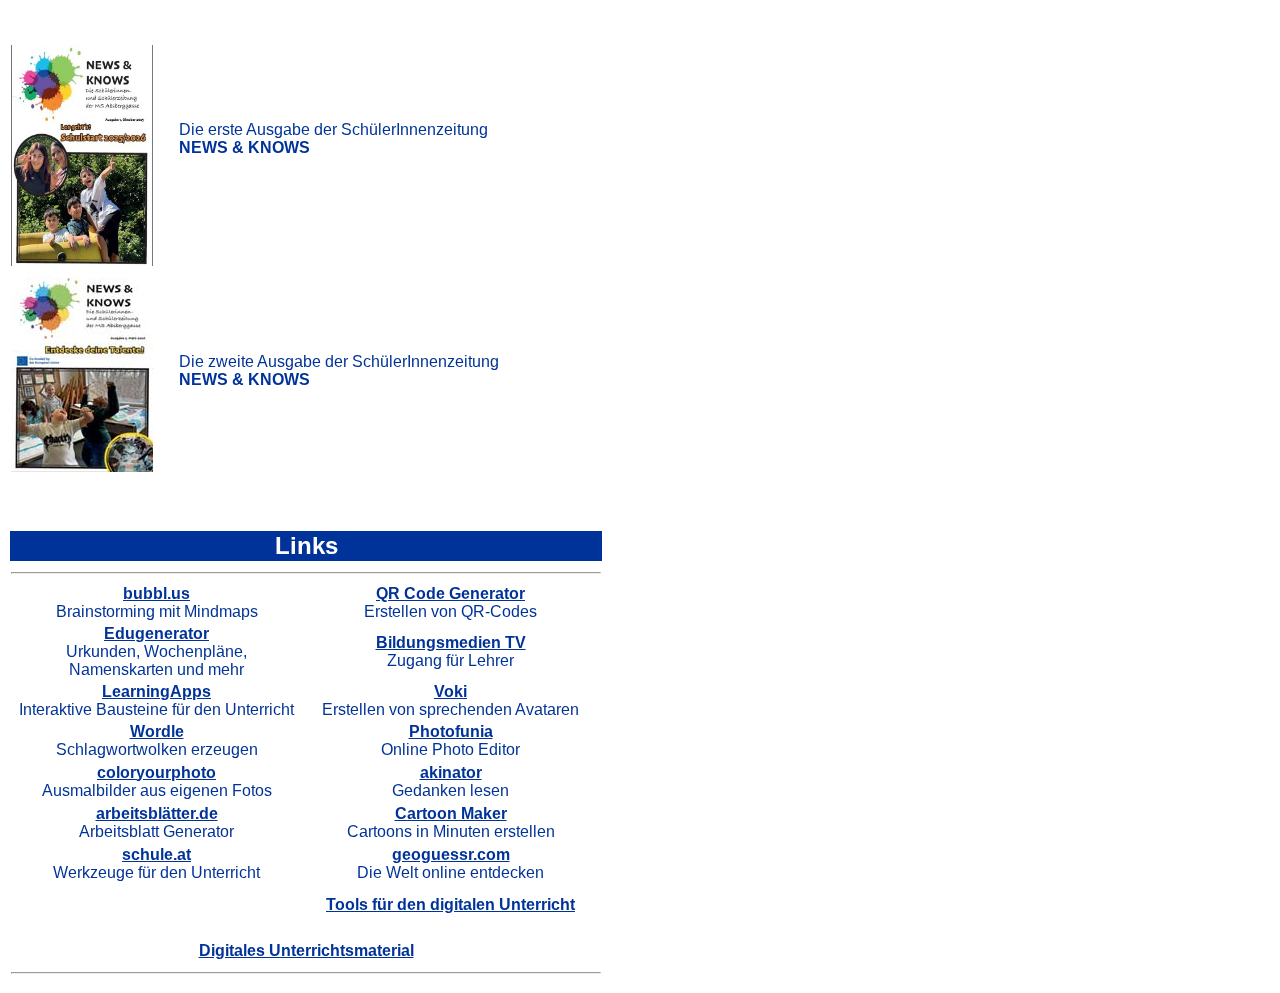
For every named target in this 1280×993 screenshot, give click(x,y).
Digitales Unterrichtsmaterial (306, 950)
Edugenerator (156, 633)
